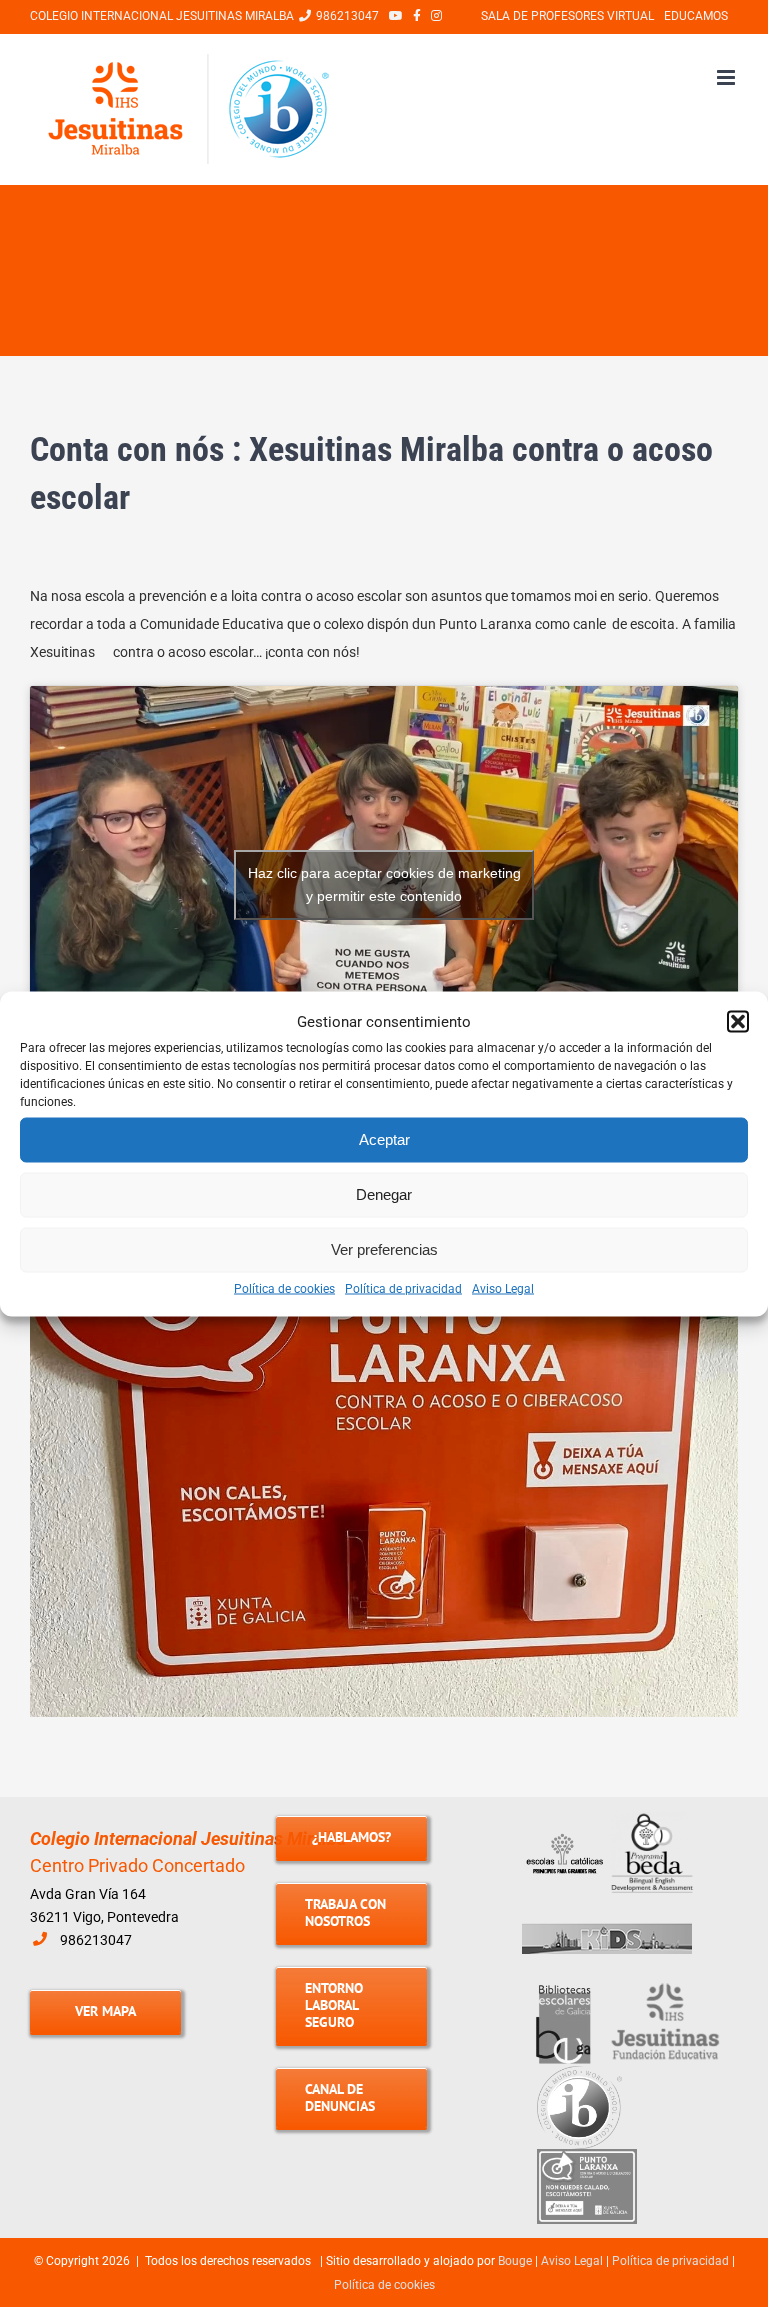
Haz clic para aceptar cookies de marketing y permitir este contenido (384, 884)
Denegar (384, 1194)
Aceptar (384, 1139)
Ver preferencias (384, 1249)
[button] (738, 1021)
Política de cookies (284, 1288)
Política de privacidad (403, 1288)
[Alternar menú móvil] (727, 77)
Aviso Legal (503, 1288)
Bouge (515, 2261)
